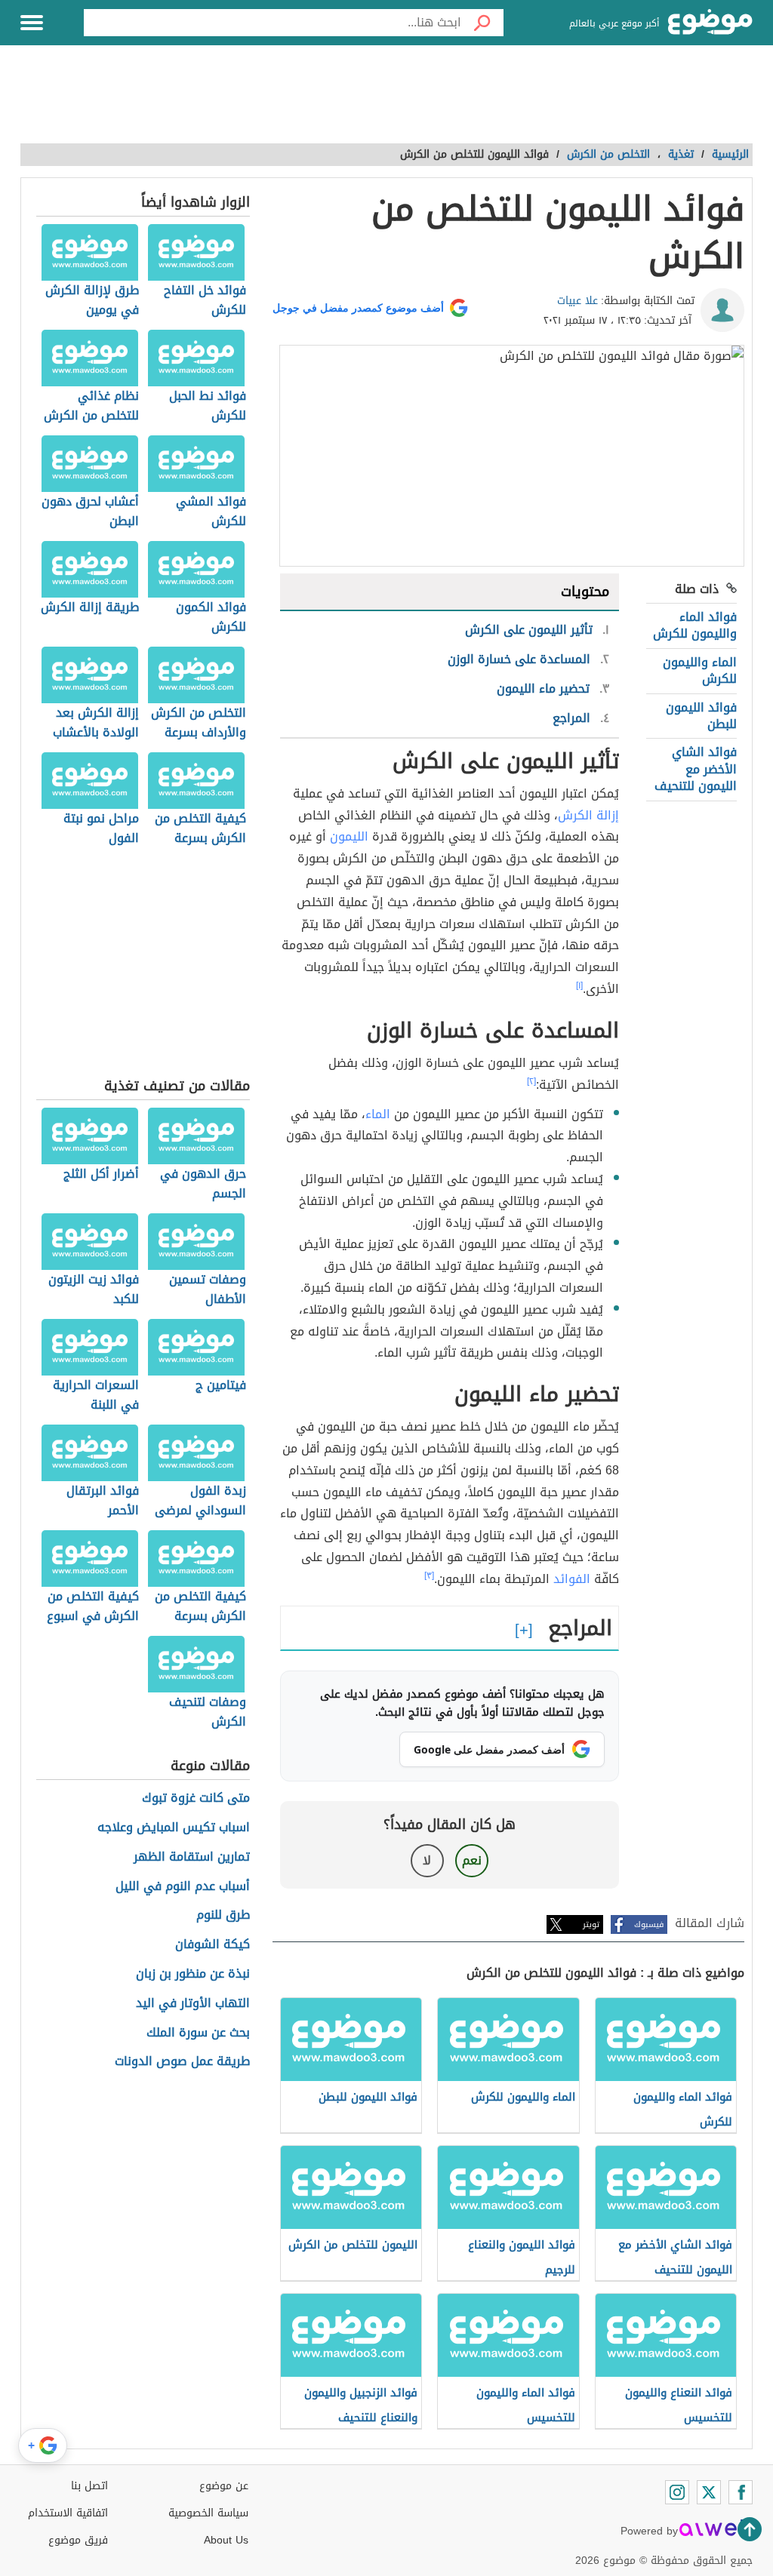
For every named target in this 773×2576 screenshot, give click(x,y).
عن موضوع (224, 2486)
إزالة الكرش (588, 815)
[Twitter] (709, 2492)
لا (427, 1860)
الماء (378, 1114)
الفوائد (572, 1579)
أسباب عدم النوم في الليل (183, 1887)
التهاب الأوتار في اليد (193, 2004)
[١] (579, 985)
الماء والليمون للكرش (700, 670)
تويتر (591, 1924)
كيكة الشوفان (212, 1945)
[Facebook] (741, 2492)
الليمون (349, 836)
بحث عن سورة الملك (198, 2033)
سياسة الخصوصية (208, 2513)
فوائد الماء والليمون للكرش (695, 625)
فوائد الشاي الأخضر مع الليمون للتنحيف (696, 769)
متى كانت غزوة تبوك (196, 1798)
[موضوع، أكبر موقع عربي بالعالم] (710, 23)
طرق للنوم (223, 1915)
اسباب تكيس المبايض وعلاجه (174, 1828)
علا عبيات (577, 301)
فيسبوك (649, 1924)
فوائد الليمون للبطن (701, 716)
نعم (472, 1860)
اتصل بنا (89, 2486)
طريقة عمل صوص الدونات (182, 2062)
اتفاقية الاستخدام (68, 2513)
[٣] (429, 1575)
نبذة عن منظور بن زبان (193, 1974)
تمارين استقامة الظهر (192, 1857)
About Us (226, 2540)
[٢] (531, 1081)
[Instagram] (677, 2492)
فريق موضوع (78, 2540)
